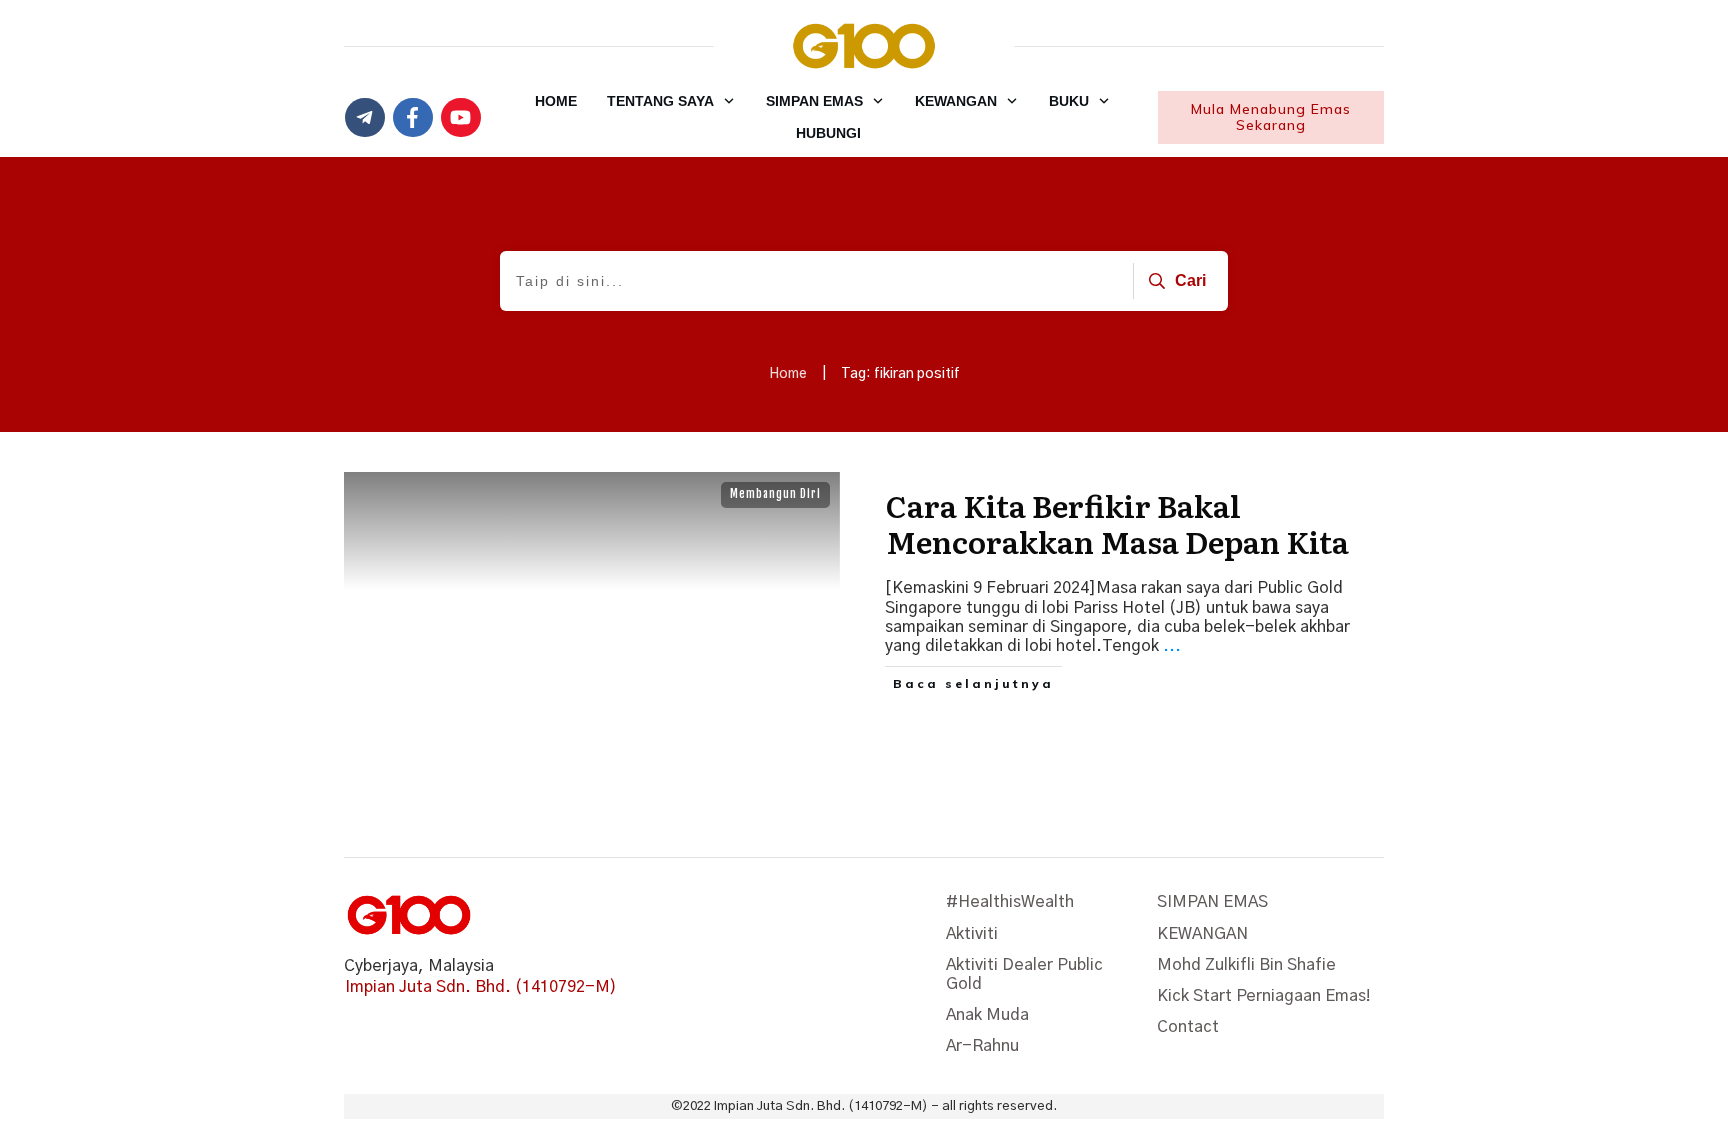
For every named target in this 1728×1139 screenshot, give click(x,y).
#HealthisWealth (1010, 902)
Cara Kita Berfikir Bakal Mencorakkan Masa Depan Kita (1117, 523)
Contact (1188, 1027)
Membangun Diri (775, 494)
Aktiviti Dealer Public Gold (1024, 974)
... (1172, 646)
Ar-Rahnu (982, 1046)
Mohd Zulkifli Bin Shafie (1246, 965)
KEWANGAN (1202, 934)
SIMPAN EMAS (1212, 902)
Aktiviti (972, 934)
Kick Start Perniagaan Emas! (1264, 996)
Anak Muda (987, 1015)
